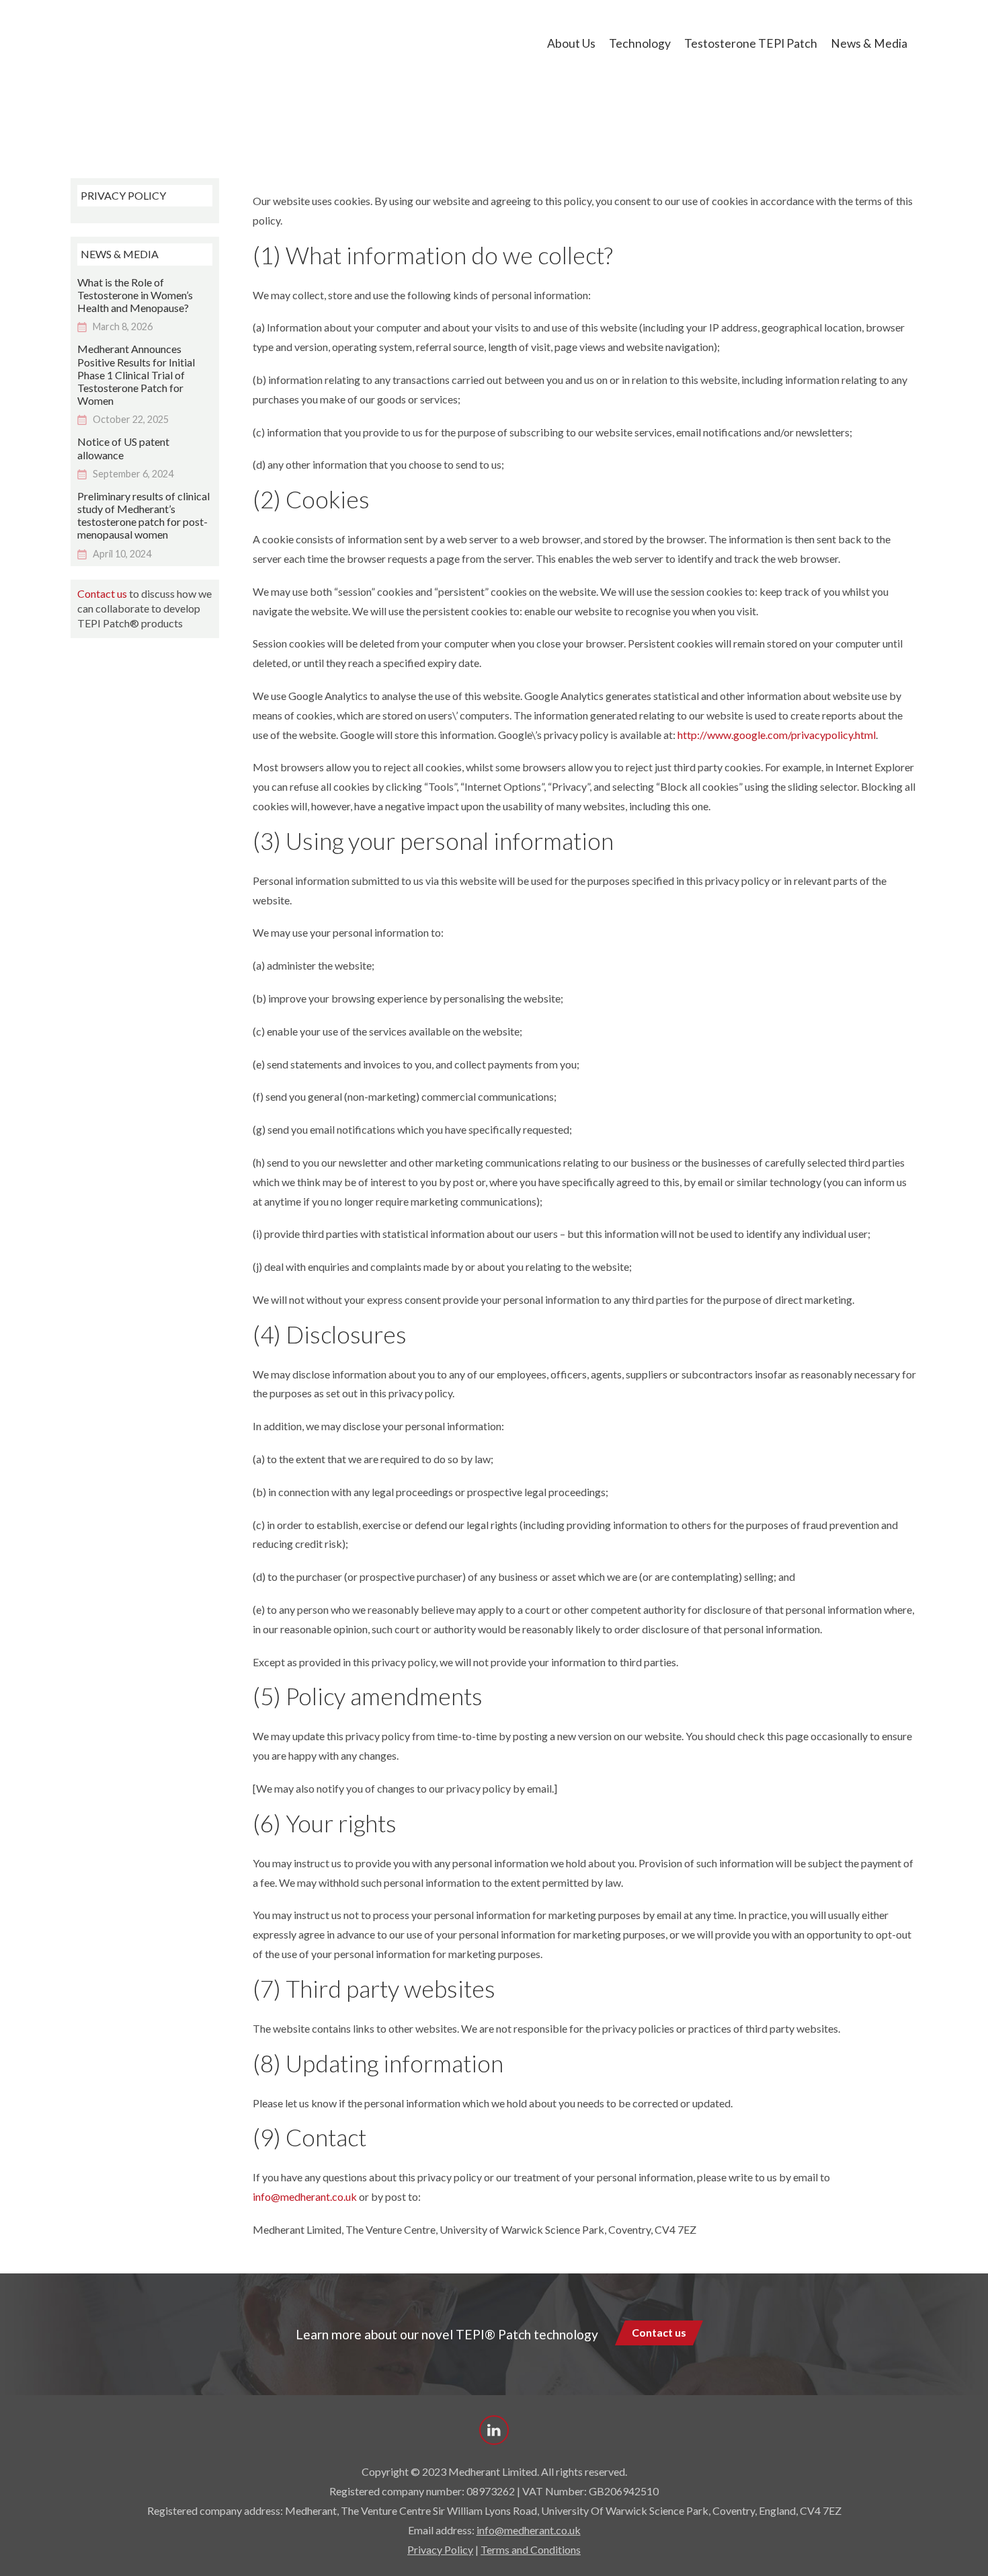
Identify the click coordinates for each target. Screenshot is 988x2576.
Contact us (102, 593)
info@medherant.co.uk (305, 2196)
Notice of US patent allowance (123, 448)
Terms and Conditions (531, 2549)
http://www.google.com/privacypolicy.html (777, 735)
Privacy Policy (440, 2549)
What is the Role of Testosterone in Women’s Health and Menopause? (135, 295)
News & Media (869, 43)
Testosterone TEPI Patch (751, 43)
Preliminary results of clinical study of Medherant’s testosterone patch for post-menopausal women (143, 515)
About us (571, 43)
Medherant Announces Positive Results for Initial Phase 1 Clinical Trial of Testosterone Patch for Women (136, 375)
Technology (640, 43)
